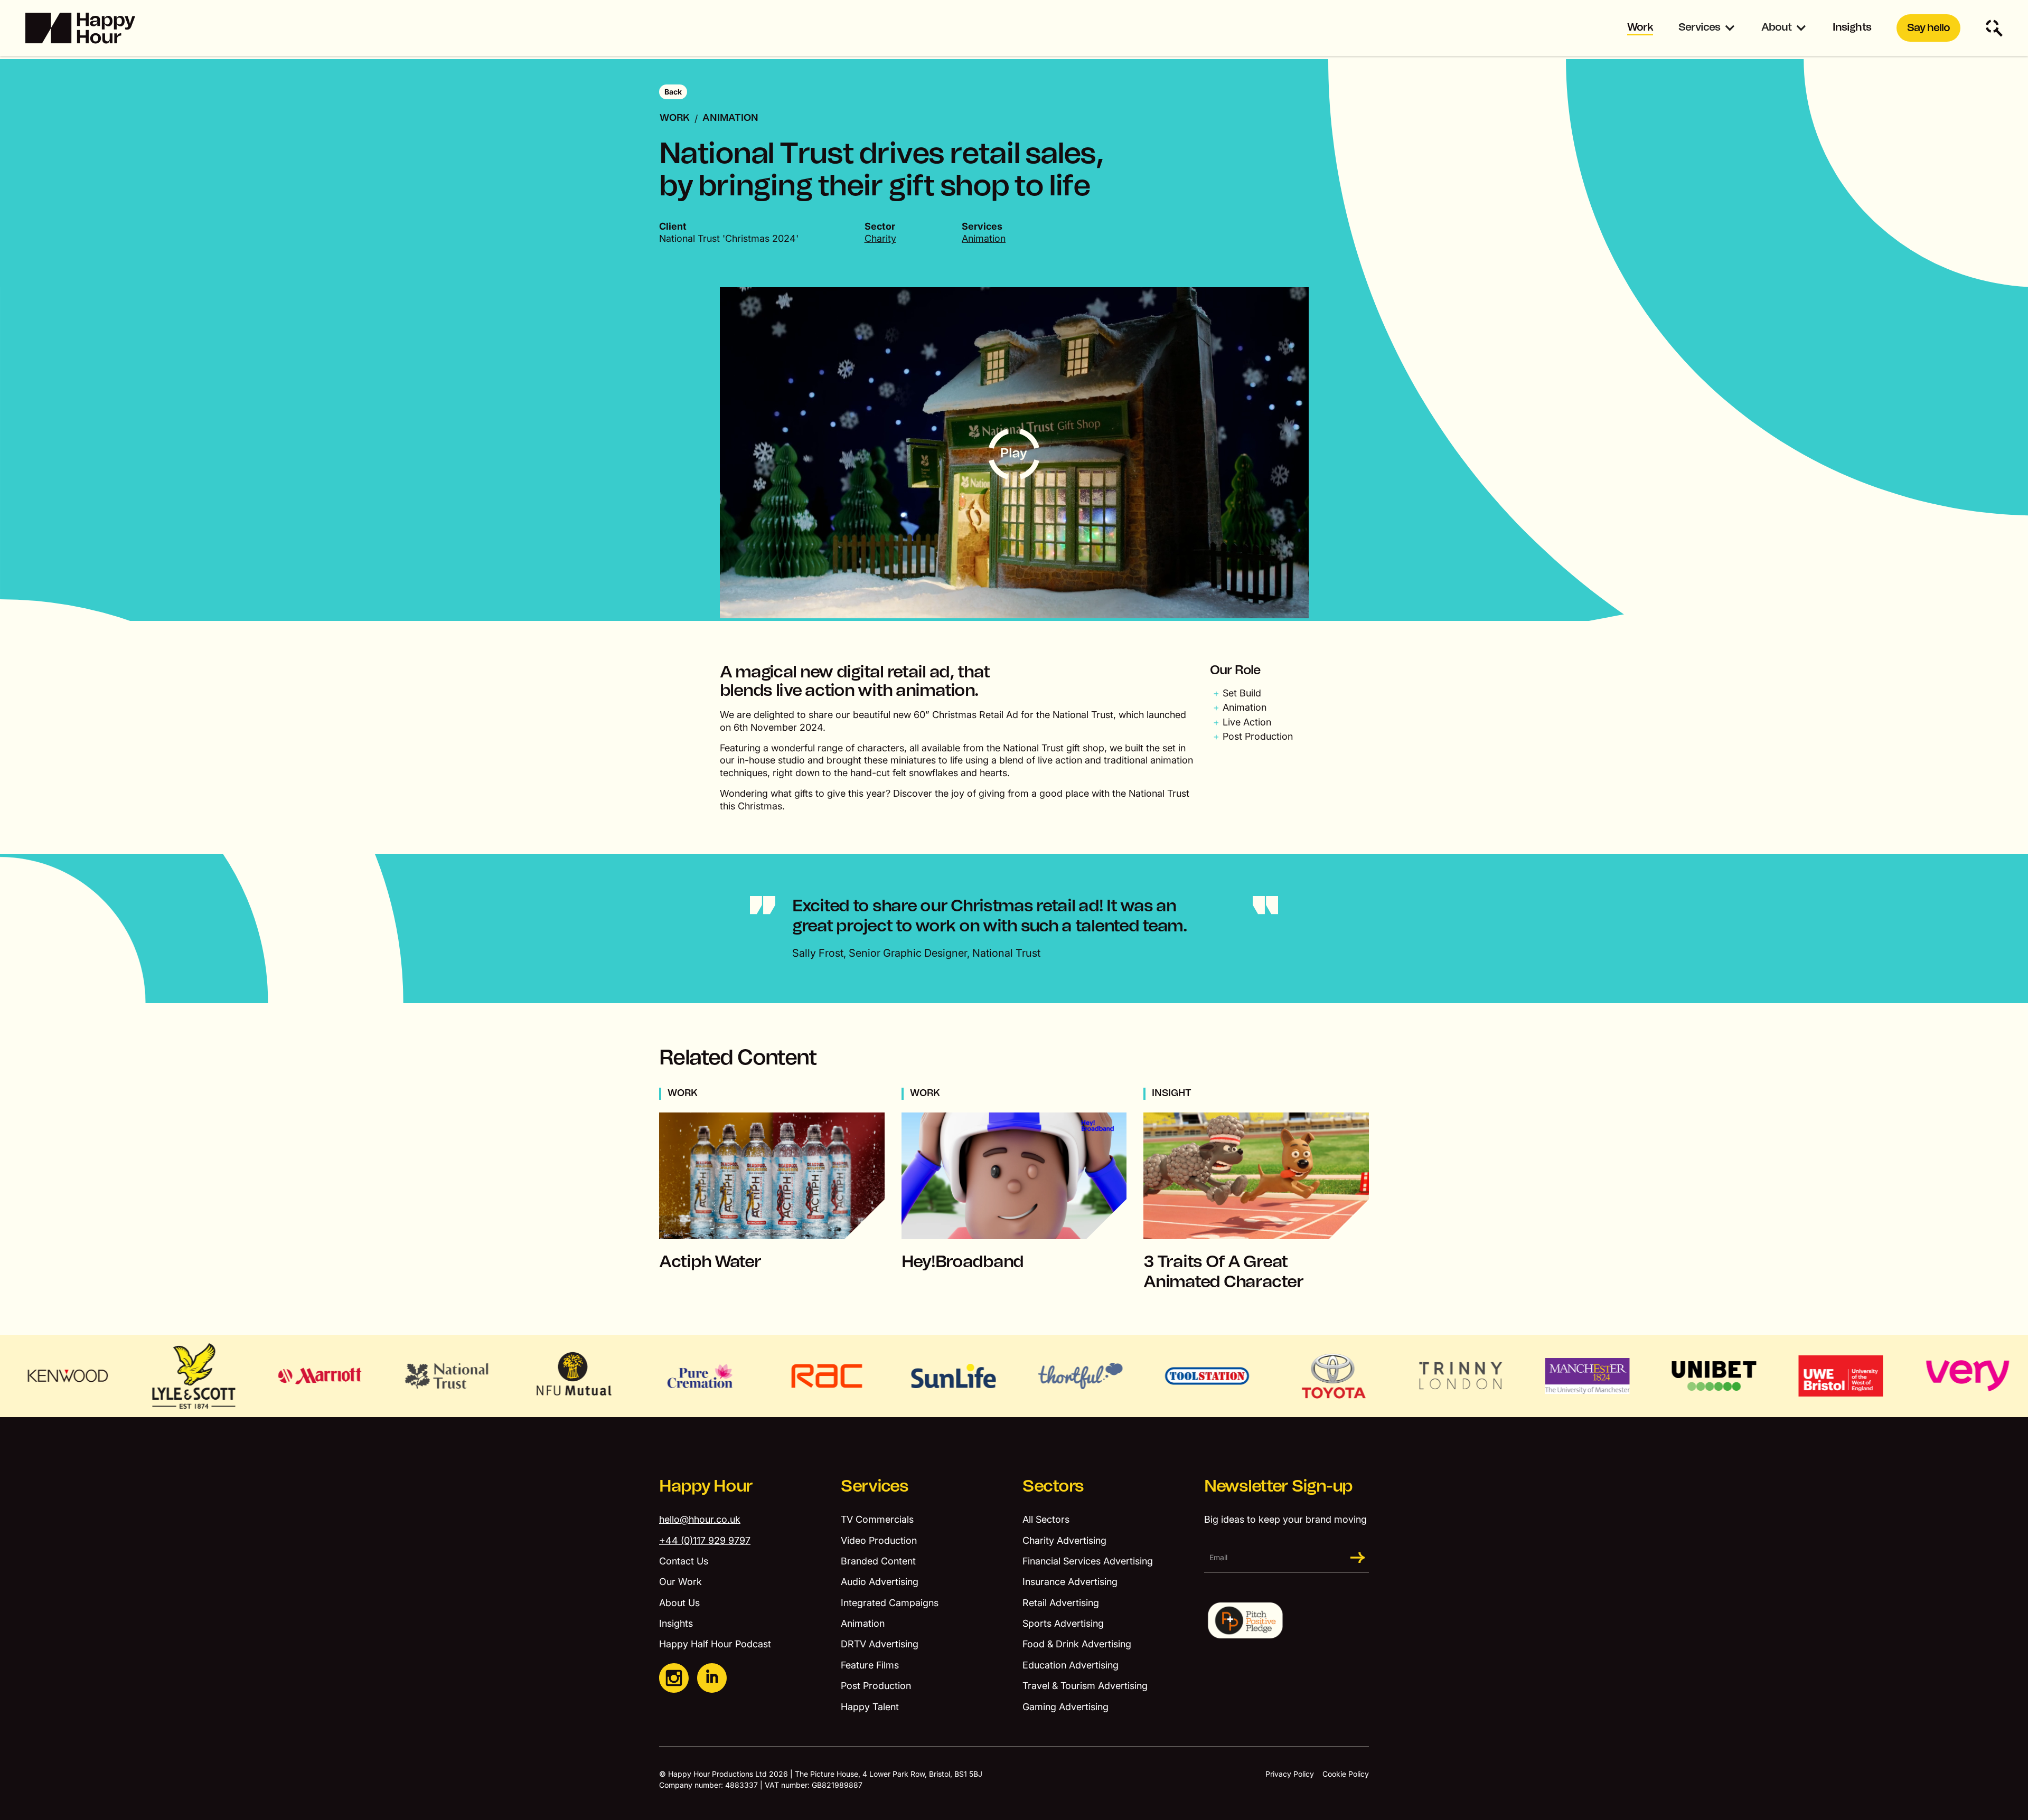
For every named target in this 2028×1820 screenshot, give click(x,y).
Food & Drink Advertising (1077, 1644)
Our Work (680, 1582)
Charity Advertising (1064, 1540)
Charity (880, 238)
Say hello (1928, 28)
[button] (1707, 28)
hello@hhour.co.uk (700, 1519)
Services (1699, 27)
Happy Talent (870, 1707)
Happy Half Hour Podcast (715, 1644)
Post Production (876, 1686)
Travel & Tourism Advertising (1085, 1686)
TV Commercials (877, 1519)
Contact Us (684, 1561)
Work (1640, 27)
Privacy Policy (1290, 1774)
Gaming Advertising (1065, 1707)
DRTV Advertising (880, 1644)
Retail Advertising (1061, 1603)
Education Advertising (1071, 1665)
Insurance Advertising (1070, 1582)
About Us (679, 1603)
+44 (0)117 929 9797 (705, 1540)
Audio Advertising (880, 1582)
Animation (730, 118)
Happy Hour (706, 1486)
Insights (1852, 27)
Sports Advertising (1063, 1623)
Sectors (1053, 1486)
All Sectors (1046, 1519)
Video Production (879, 1540)
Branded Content (878, 1561)
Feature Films (870, 1665)
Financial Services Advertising (1088, 1561)
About (1776, 27)
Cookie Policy (1346, 1774)
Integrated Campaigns (890, 1603)
